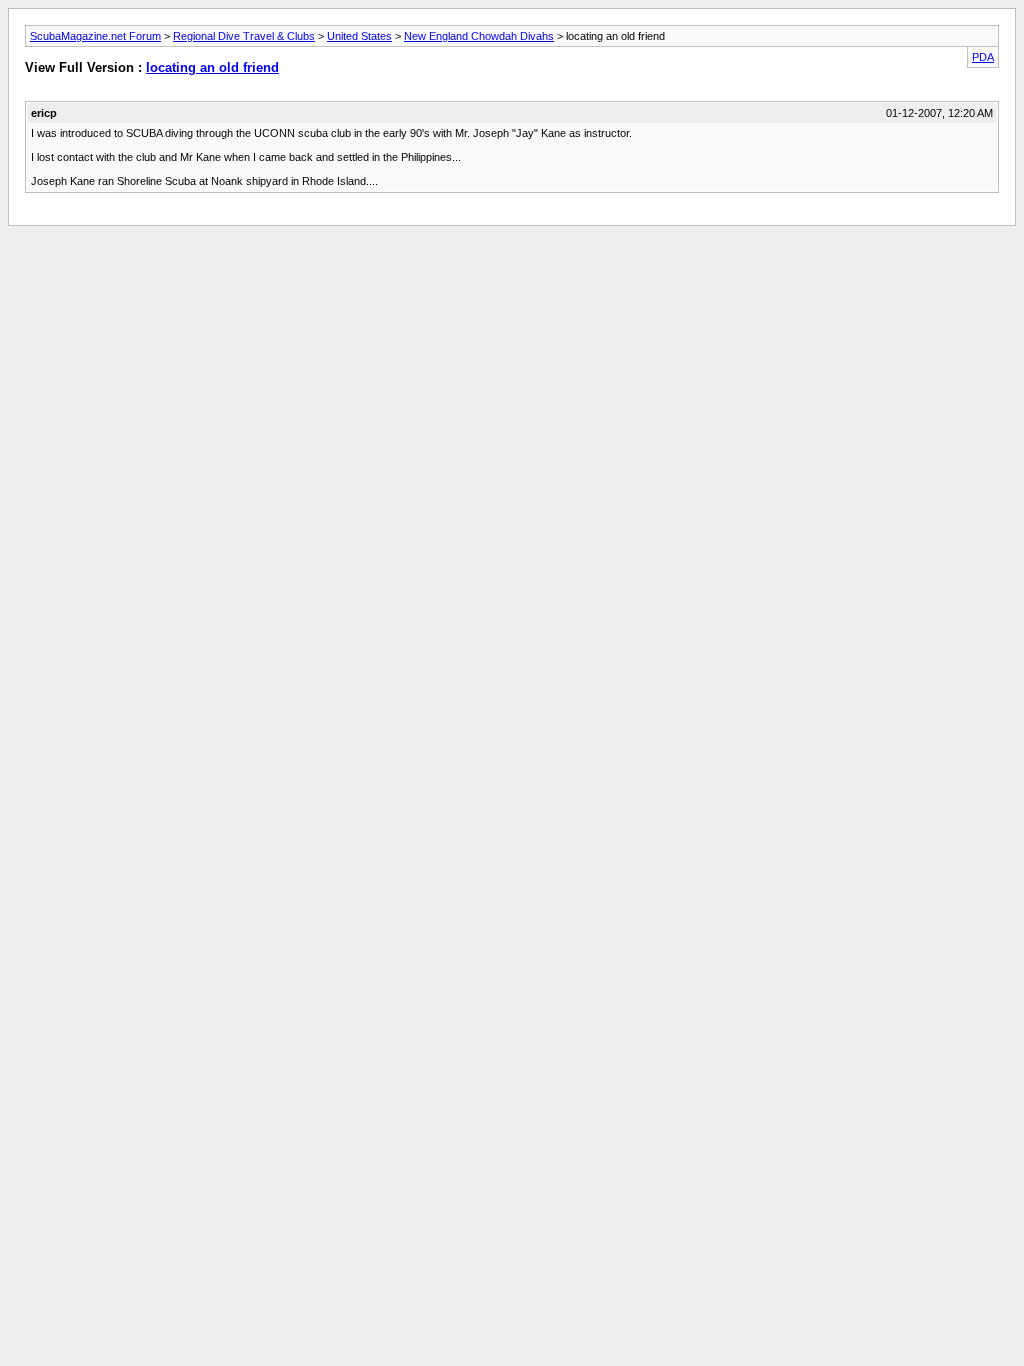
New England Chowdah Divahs (479, 36)
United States (359, 36)
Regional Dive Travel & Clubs (244, 36)
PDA (983, 57)
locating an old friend (212, 67)
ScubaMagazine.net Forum (95, 36)
